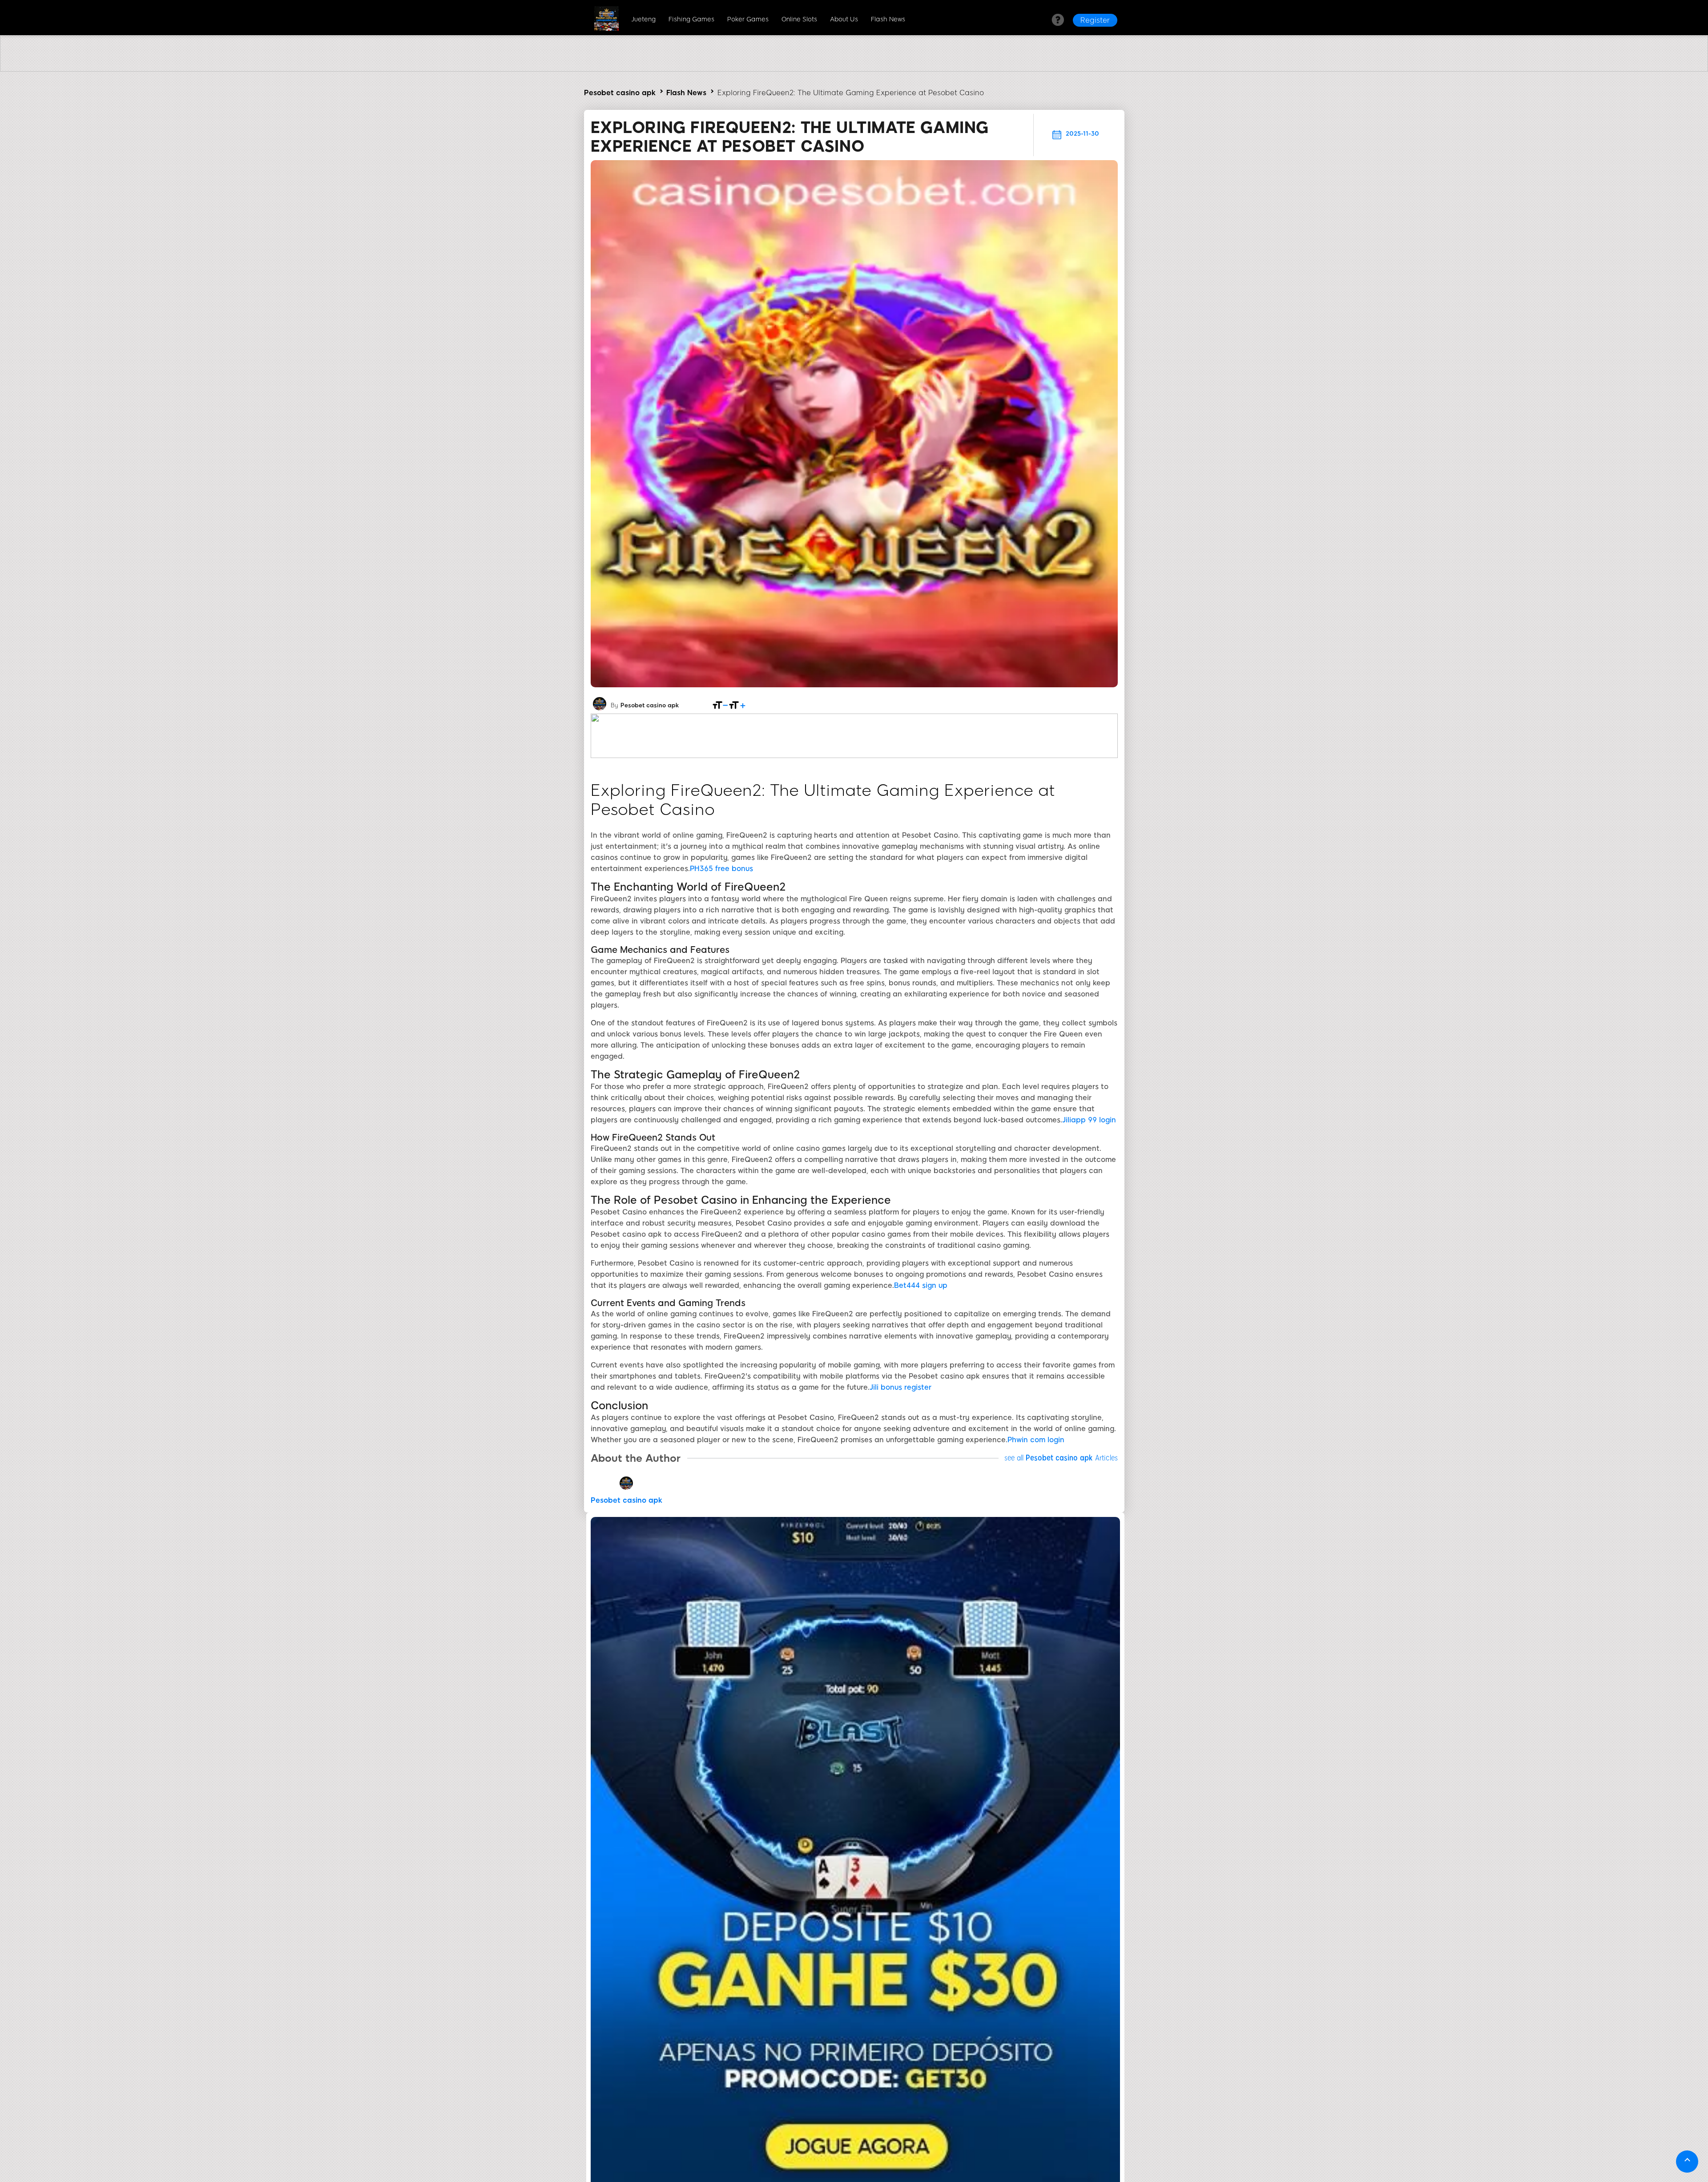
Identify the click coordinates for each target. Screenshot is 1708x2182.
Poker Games (748, 19)
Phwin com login (1036, 1440)
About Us (844, 19)
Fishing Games (691, 19)
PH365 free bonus (721, 869)
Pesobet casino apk (620, 93)
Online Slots (799, 19)
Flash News (888, 19)
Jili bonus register (900, 1387)
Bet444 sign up (921, 1285)
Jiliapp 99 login (1089, 1120)
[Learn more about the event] (854, 69)
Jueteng (643, 19)
